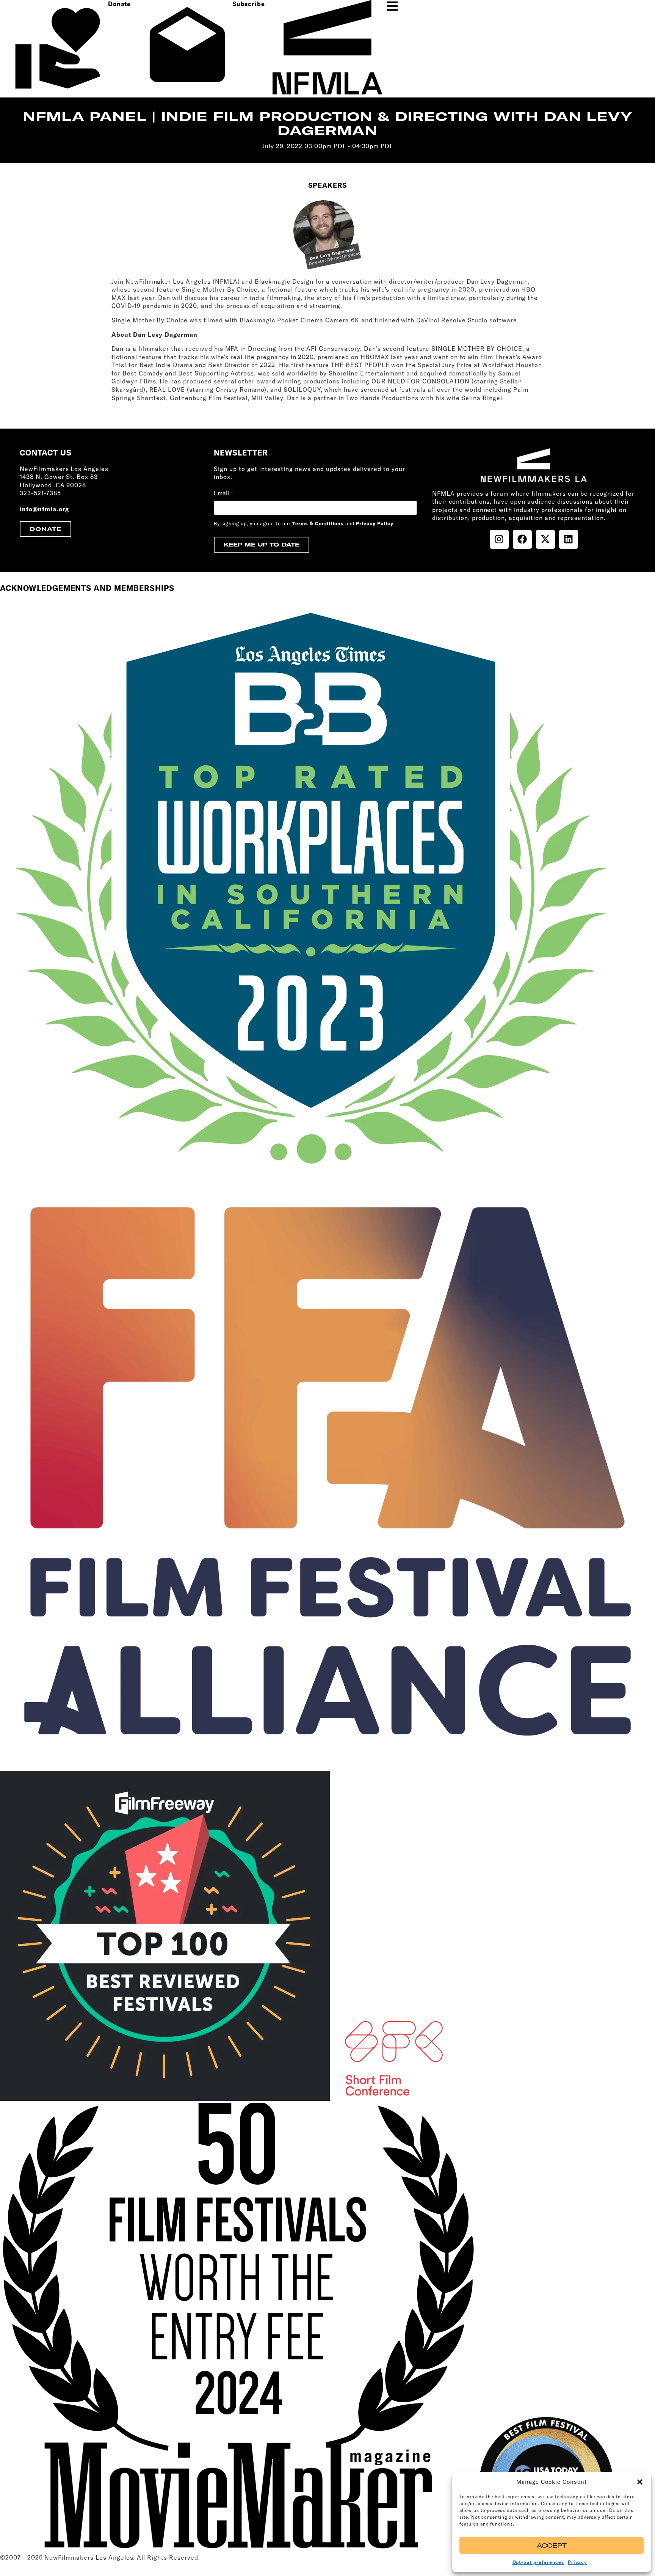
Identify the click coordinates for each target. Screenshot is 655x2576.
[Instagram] (499, 539)
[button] (640, 2482)
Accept (552, 2545)
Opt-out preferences (538, 2562)
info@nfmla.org (44, 509)
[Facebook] (522, 539)
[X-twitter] (545, 539)
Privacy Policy (375, 523)
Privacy (577, 2562)
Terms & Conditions (318, 523)
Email (223, 493)
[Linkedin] (569, 539)
